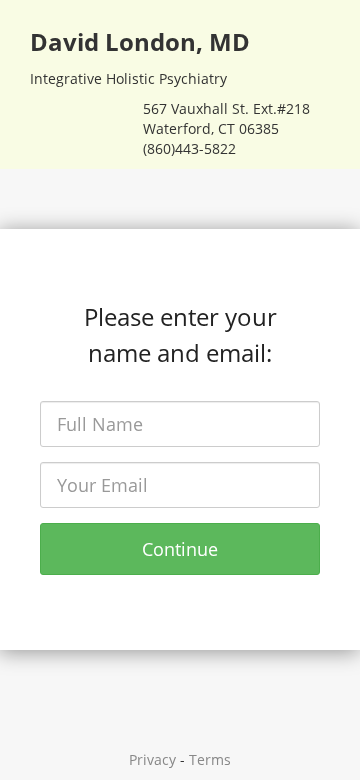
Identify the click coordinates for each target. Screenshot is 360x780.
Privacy (152, 759)
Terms (210, 759)
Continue (180, 549)
